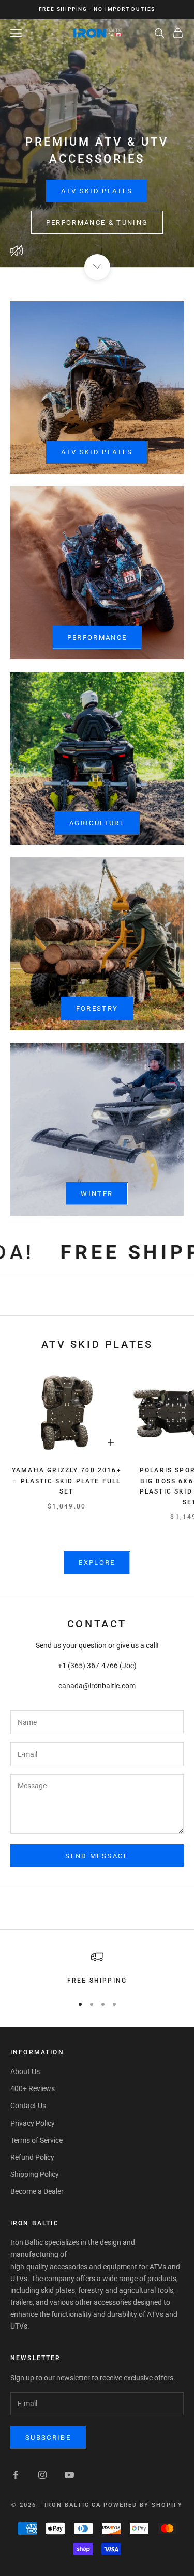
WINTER (97, 1194)
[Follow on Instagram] (42, 2475)
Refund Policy (32, 2157)
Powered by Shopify (143, 2505)
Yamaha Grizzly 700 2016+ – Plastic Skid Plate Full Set (67, 1481)
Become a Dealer (37, 2191)
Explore (97, 1562)
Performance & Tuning (97, 222)
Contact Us (28, 2106)
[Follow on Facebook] (16, 2475)
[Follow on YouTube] (69, 2475)
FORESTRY (97, 1008)
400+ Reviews (33, 2088)
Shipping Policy (35, 2174)
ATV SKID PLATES (97, 191)
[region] (97, 1968)
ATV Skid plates (97, 452)
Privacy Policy (33, 2123)
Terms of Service (36, 2140)
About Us (25, 2071)
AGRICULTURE (97, 823)
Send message (97, 1856)
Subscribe (48, 2437)
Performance (97, 638)
